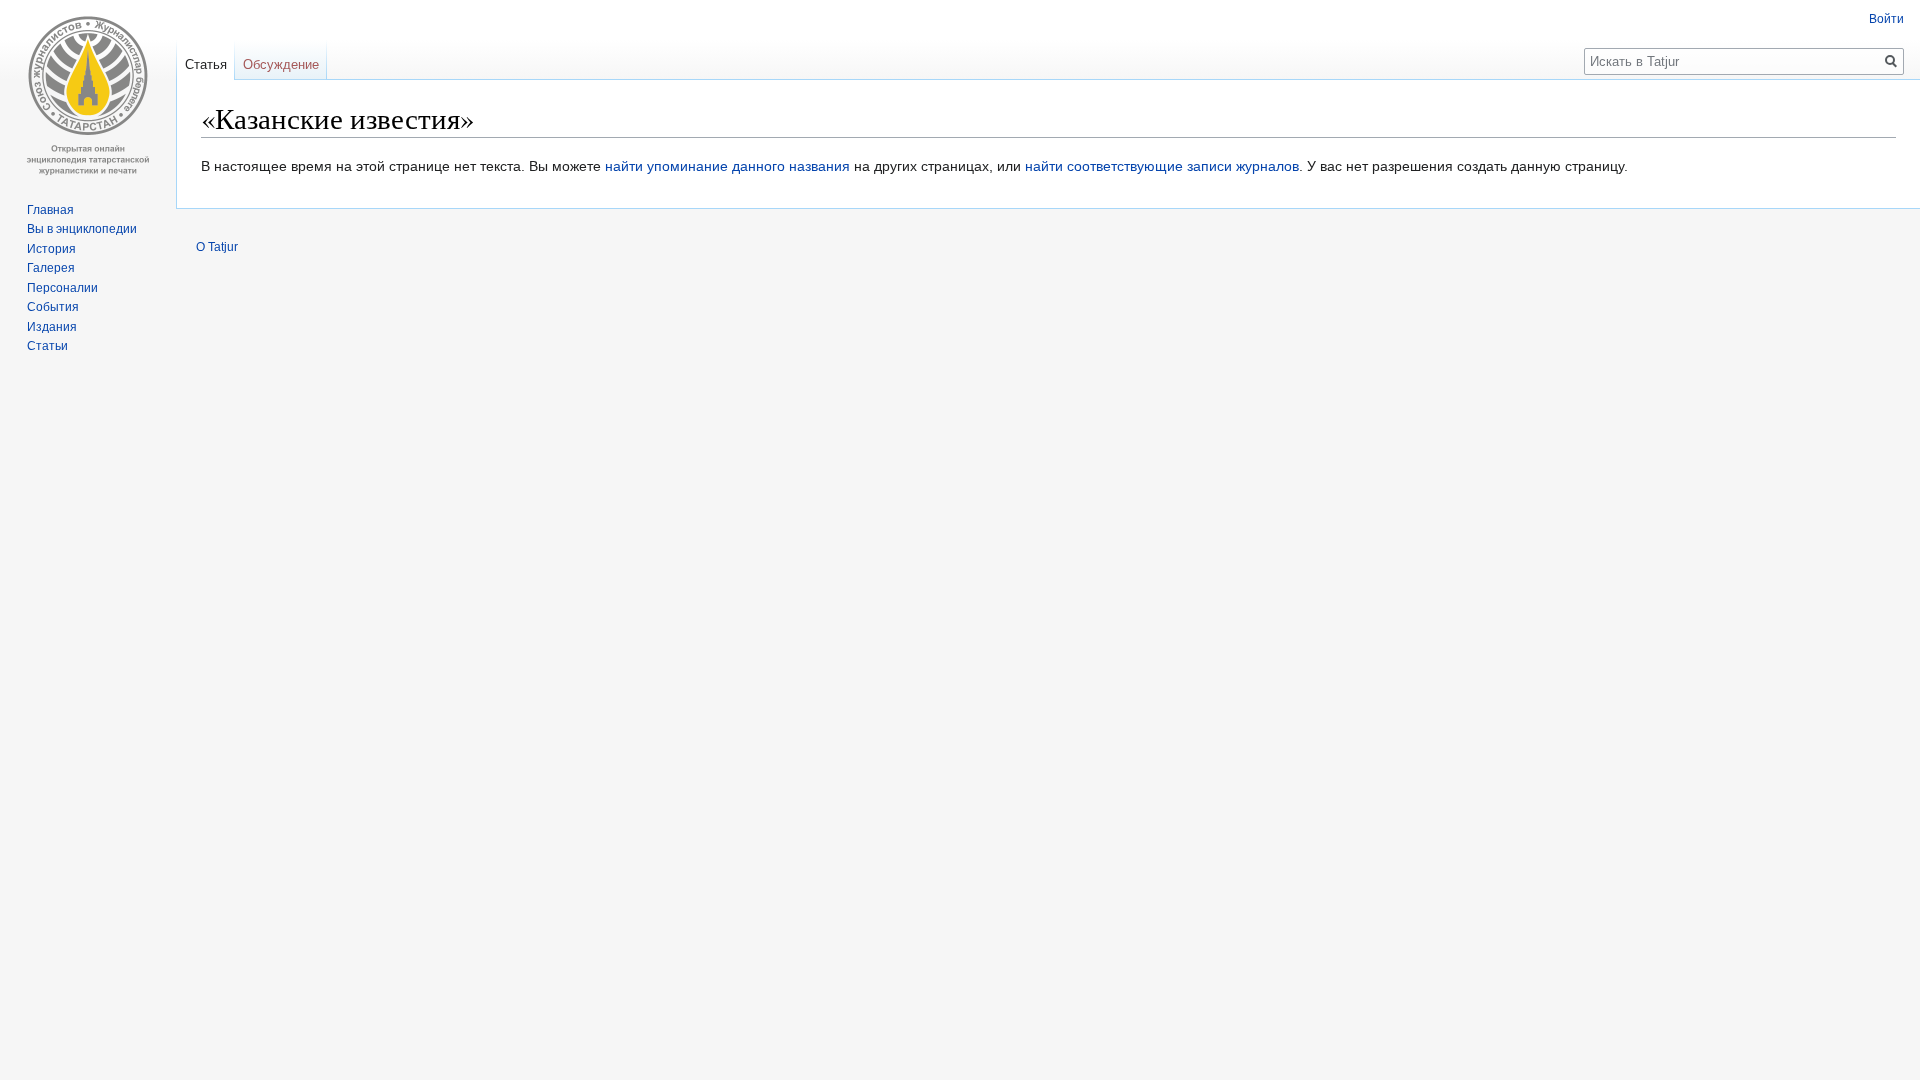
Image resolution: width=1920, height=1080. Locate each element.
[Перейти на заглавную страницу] (88, 96)
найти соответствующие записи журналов (1162, 166)
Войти (1886, 19)
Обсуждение (281, 64)
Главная (50, 210)
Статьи (47, 346)
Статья (206, 64)
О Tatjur (217, 247)
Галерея (51, 268)
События (53, 307)
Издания (52, 327)
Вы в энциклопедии (82, 229)
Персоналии (62, 288)
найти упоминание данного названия (727, 166)
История (51, 249)
